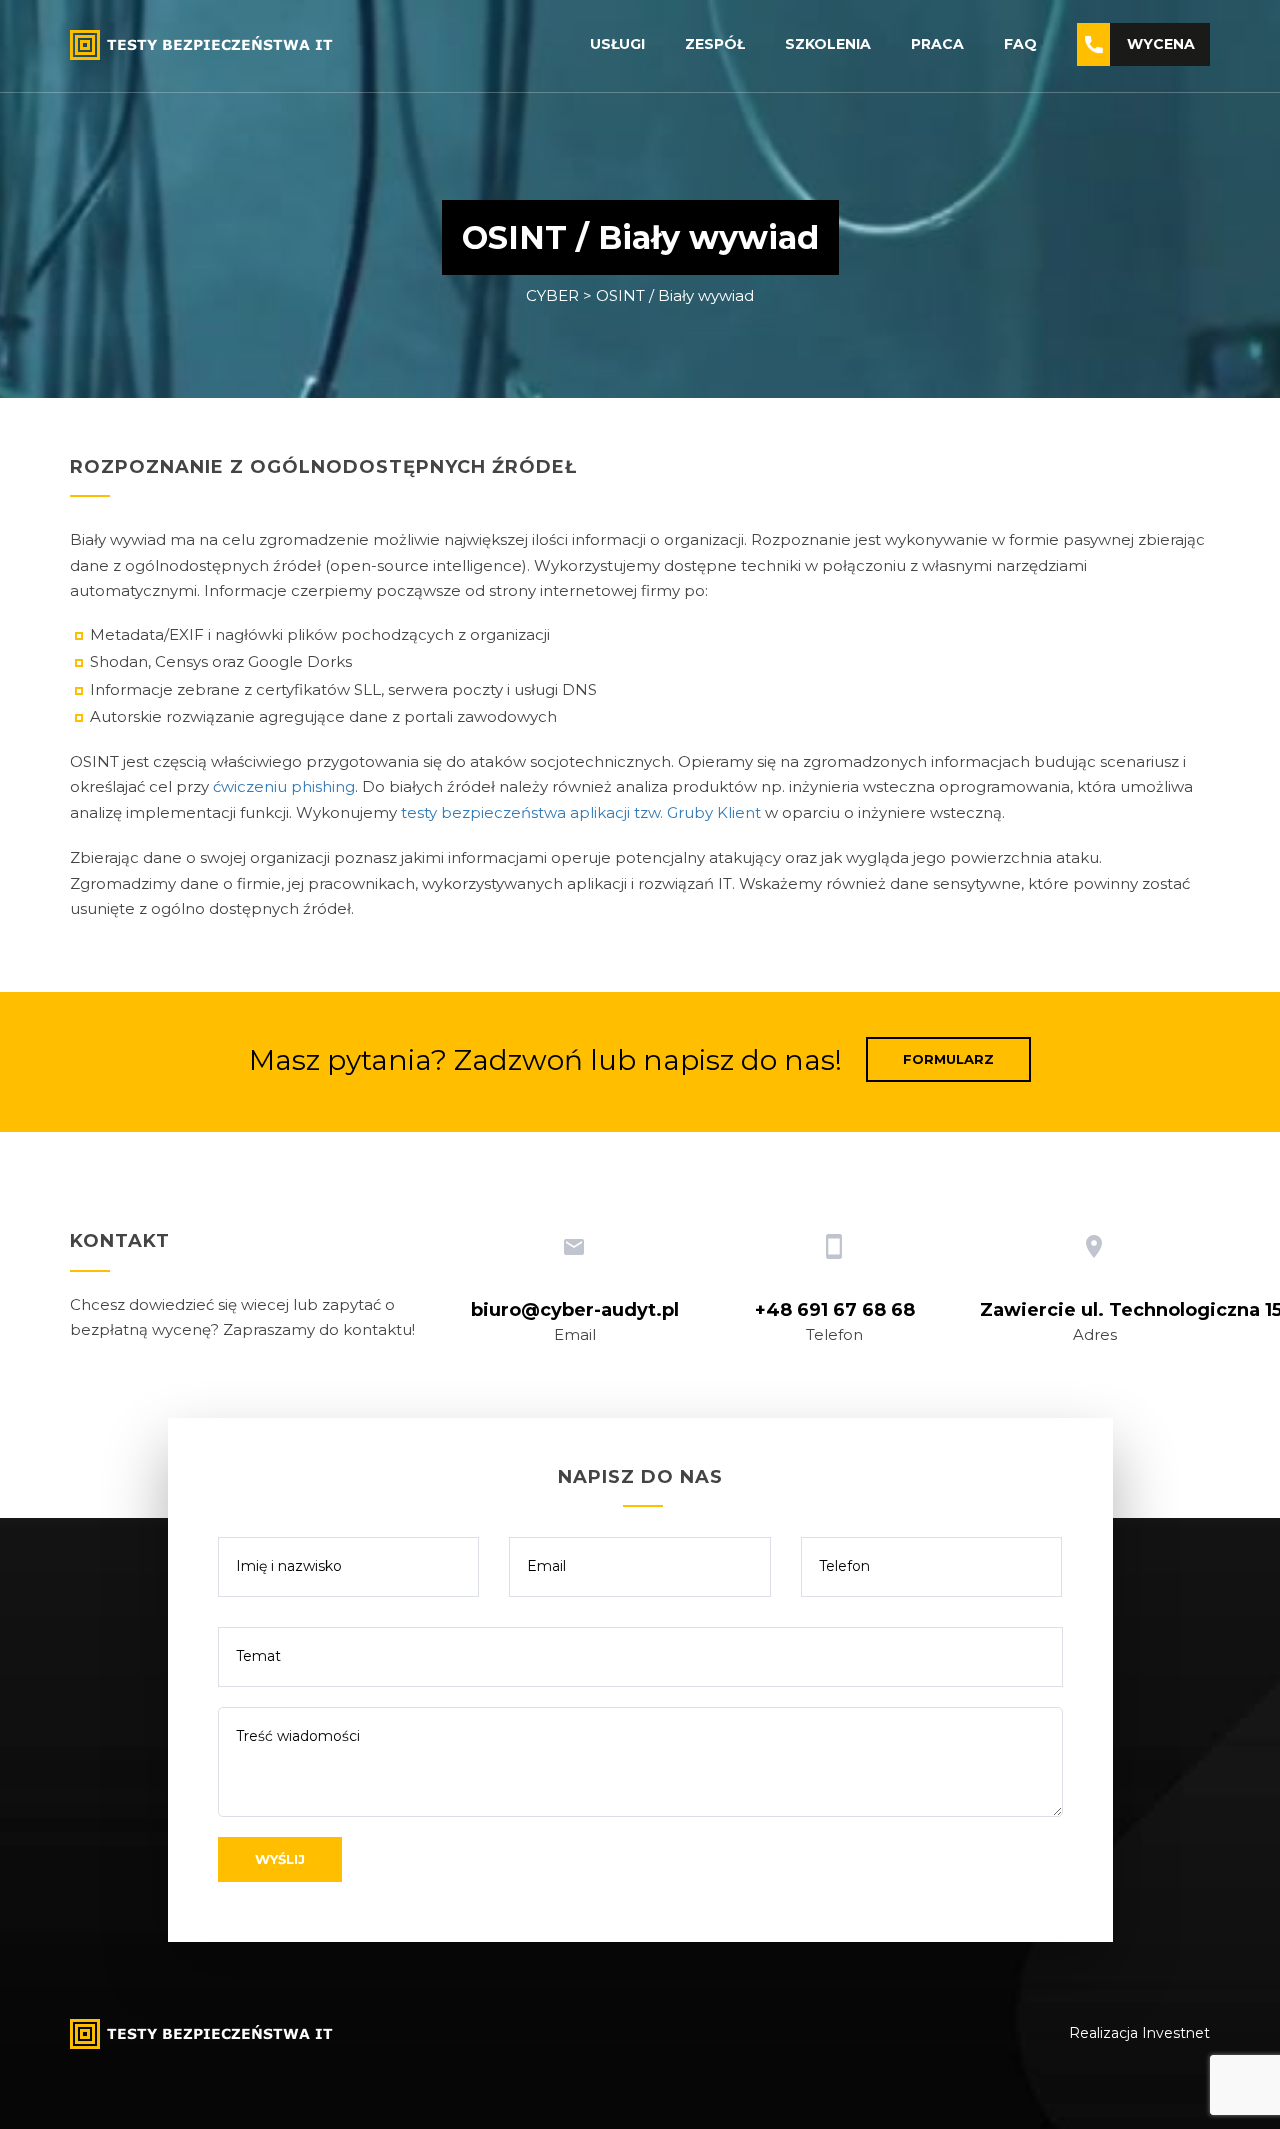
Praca (937, 44)
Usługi (617, 44)
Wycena (1161, 44)
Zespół (715, 44)
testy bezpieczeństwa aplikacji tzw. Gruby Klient (581, 812)
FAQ (1020, 44)
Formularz (948, 1059)
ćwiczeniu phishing (284, 786)
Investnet (1176, 2033)
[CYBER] (205, 43)
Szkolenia (828, 44)
